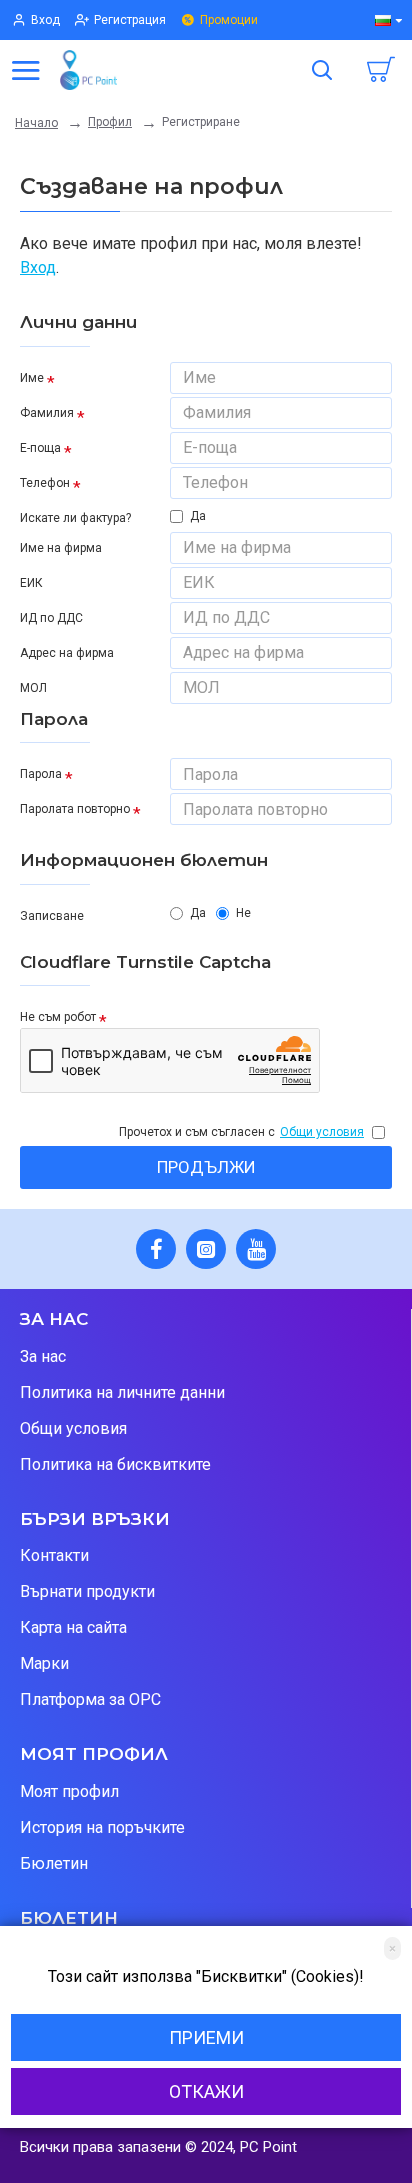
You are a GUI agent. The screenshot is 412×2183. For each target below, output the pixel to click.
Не (243, 913)
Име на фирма (61, 548)
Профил (110, 122)
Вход (38, 267)
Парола (41, 774)
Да (198, 516)
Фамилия (47, 413)
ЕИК (31, 583)
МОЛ (33, 688)
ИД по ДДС (51, 618)
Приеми (206, 2037)
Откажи (206, 2091)
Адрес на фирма (67, 653)
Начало (36, 123)
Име (32, 378)
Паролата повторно (75, 809)
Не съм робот (58, 1017)
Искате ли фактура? (75, 518)
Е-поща (40, 448)
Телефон (45, 483)
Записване (52, 916)
